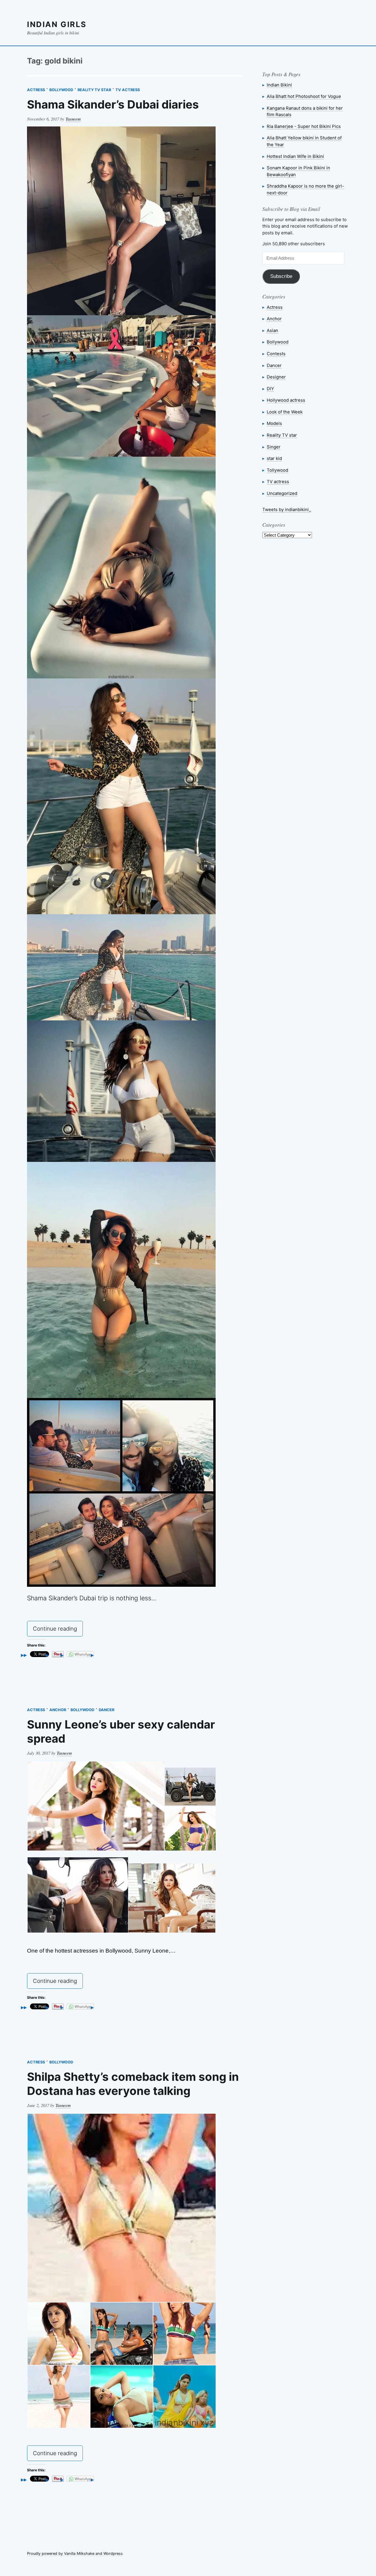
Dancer (106, 1710)
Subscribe (281, 276)
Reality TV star (94, 90)
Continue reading (58, 1630)
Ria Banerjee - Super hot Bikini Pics (304, 126)
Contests (276, 354)
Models (274, 423)
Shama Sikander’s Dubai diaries (113, 104)
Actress (36, 90)
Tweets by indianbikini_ (287, 509)
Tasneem (73, 119)
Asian (272, 330)
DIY (270, 389)
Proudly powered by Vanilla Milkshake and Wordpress (75, 2554)
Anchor (58, 1710)
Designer (276, 377)
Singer (274, 447)
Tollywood (277, 470)
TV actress (128, 90)
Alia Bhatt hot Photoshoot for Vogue (304, 96)
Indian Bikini (279, 85)
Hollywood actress (286, 400)
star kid (274, 458)
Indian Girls (57, 24)
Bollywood (61, 90)
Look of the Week (285, 412)
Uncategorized (282, 493)
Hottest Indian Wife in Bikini (295, 156)
